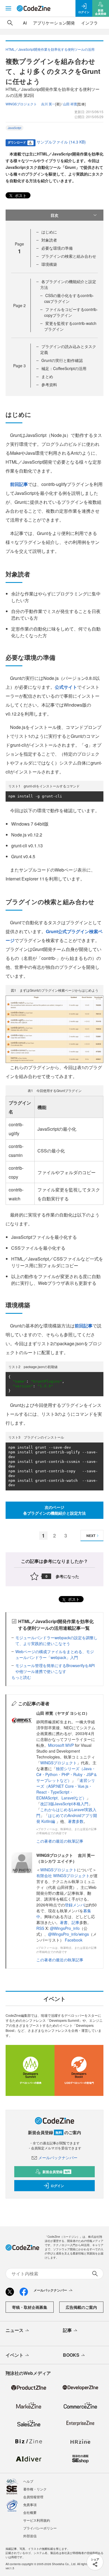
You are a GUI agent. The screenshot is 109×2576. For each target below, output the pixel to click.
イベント (15, 2355)
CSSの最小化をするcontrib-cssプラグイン (69, 298)
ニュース (15, 2330)
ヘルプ (28, 2481)
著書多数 (76, 1821)
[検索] (10, 23)
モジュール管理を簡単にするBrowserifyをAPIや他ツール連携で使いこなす (55, 1668)
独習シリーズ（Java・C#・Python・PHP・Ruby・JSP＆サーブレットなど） (67, 1774)
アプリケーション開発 (54, 23)
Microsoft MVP (61, 1745)
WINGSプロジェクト (59, 1763)
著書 (64, 1922)
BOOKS (71, 2355)
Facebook (74, 1940)
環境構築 (49, 264)
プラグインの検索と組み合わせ (69, 256)
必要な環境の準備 (57, 248)
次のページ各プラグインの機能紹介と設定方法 (54, 1510)
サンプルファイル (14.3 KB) (61, 142)
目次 (54, 215)
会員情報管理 (33, 2497)
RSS (41, 1928)
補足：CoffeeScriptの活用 (64, 368)
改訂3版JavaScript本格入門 (64, 1804)
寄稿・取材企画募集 (30, 2307)
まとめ (47, 376)
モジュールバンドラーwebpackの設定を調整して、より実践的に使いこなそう (56, 1640)
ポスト (20, 195)
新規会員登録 (56, 2172)
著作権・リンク (35, 2489)
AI (25, 23)
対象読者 (49, 240)
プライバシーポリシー (40, 2528)
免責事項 (30, 2505)
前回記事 (19, 484)
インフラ (89, 23)
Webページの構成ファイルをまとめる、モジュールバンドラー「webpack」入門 (55, 1654)
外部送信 (30, 2536)
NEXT (91, 1536)
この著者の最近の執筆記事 (60, 1841)
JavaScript (15, 128)
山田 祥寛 (70, 104)
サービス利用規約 (37, 2520)
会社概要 (30, 2512)
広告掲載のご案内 (81, 2307)
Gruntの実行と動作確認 (62, 360)
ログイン (57, 2186)
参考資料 (49, 385)
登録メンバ (75, 1905)
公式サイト (66, 687)
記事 (75, 1922)
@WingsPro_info (65, 1928)
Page (19, 305)
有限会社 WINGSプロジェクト (63, 1876)
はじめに (49, 232)
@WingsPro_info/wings (68, 1934)
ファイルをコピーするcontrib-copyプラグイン (71, 312)
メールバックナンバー (58, 2157)
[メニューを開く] (8, 8)
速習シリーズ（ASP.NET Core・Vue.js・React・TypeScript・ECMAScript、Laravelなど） (66, 1789)
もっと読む (21, 1677)
